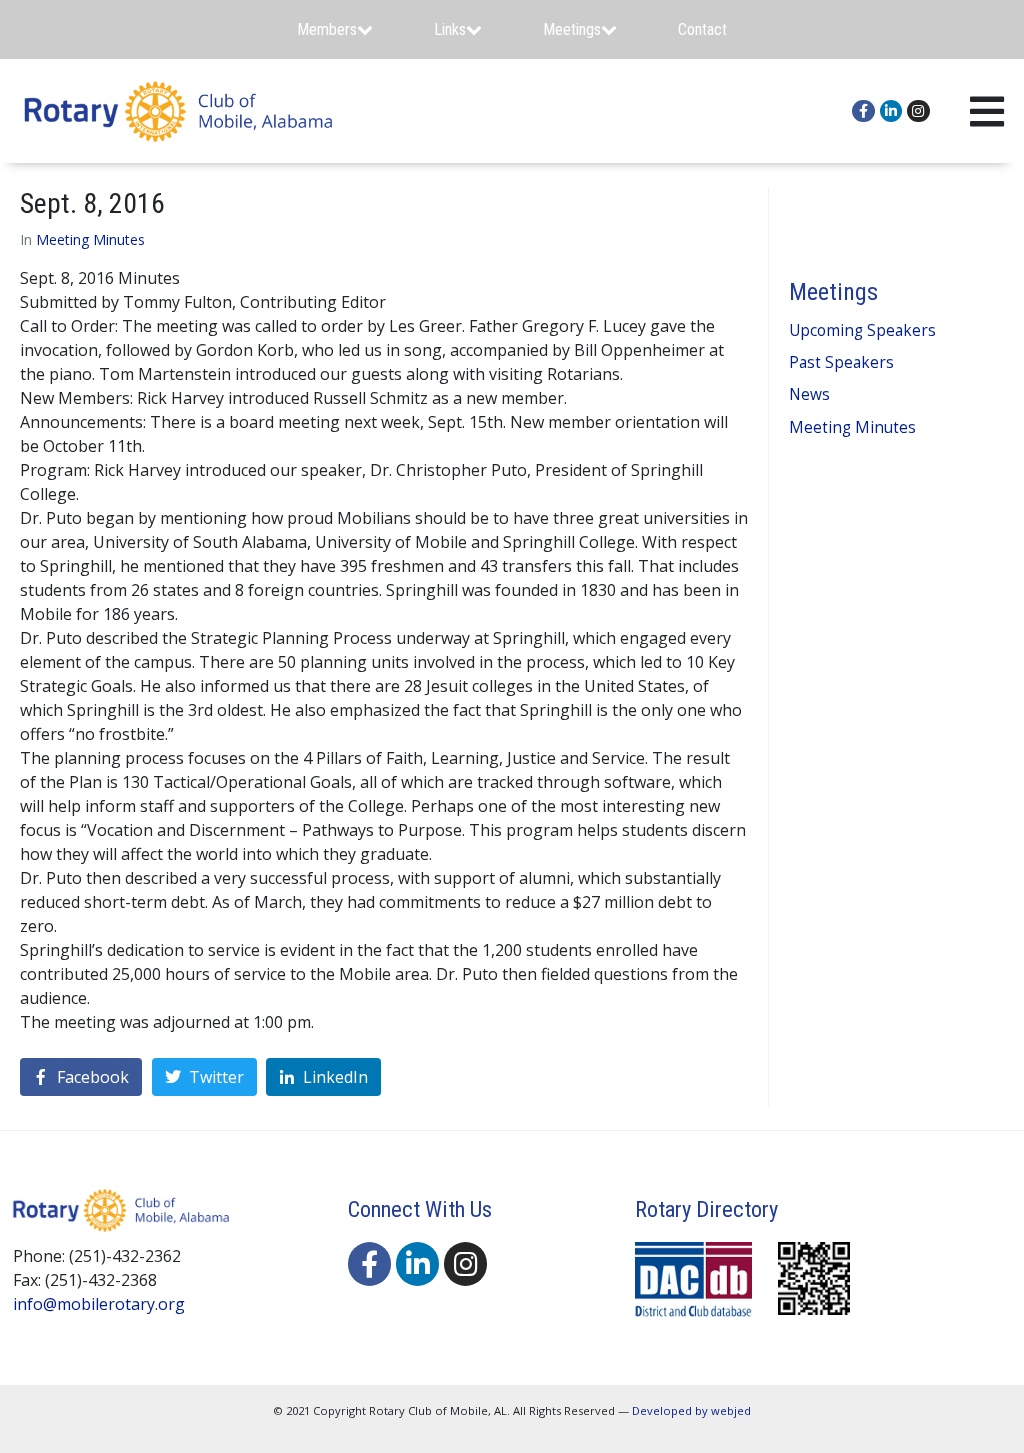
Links (450, 29)
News (809, 394)
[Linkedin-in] (891, 111)
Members (327, 29)
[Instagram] (918, 111)
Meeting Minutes (90, 239)
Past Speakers (841, 362)
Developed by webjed (691, 1410)
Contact (702, 29)
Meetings (572, 29)
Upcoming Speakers (862, 330)
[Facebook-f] (863, 111)
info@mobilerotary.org (99, 1304)
